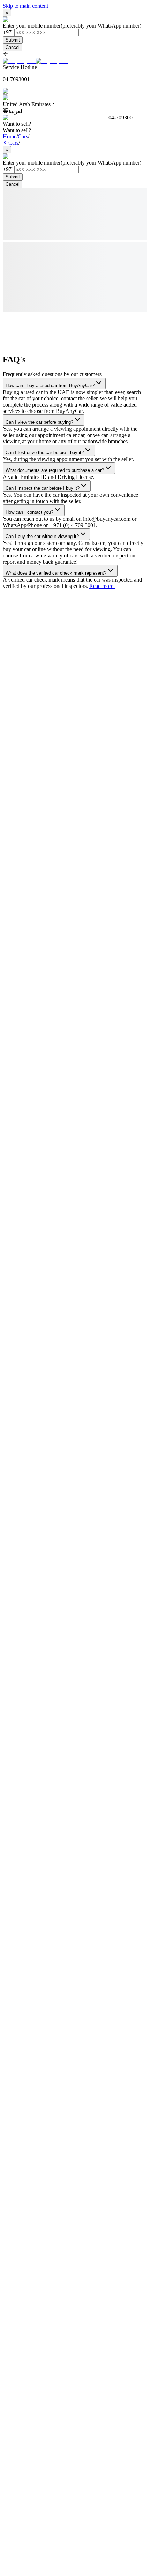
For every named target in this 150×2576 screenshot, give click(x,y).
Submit (13, 40)
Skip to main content (25, 6)
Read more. (102, 586)
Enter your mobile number (32, 26)
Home (10, 136)
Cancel (13, 47)
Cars (23, 136)
